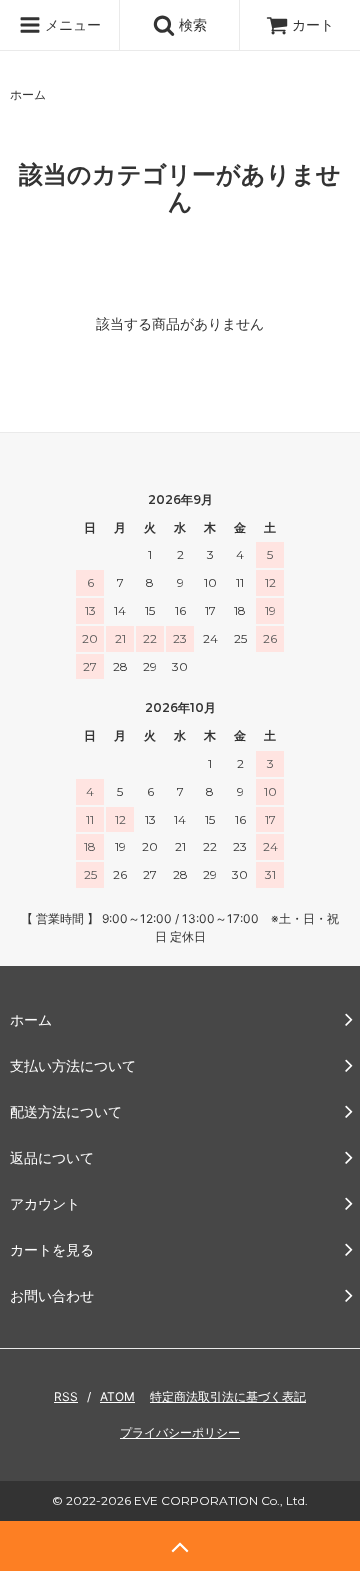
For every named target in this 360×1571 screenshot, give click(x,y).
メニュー (71, 24)
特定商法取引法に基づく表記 (228, 1396)
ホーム (28, 94)
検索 (191, 24)
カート (313, 24)
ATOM (117, 1396)
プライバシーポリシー (180, 1432)
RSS (66, 1396)
